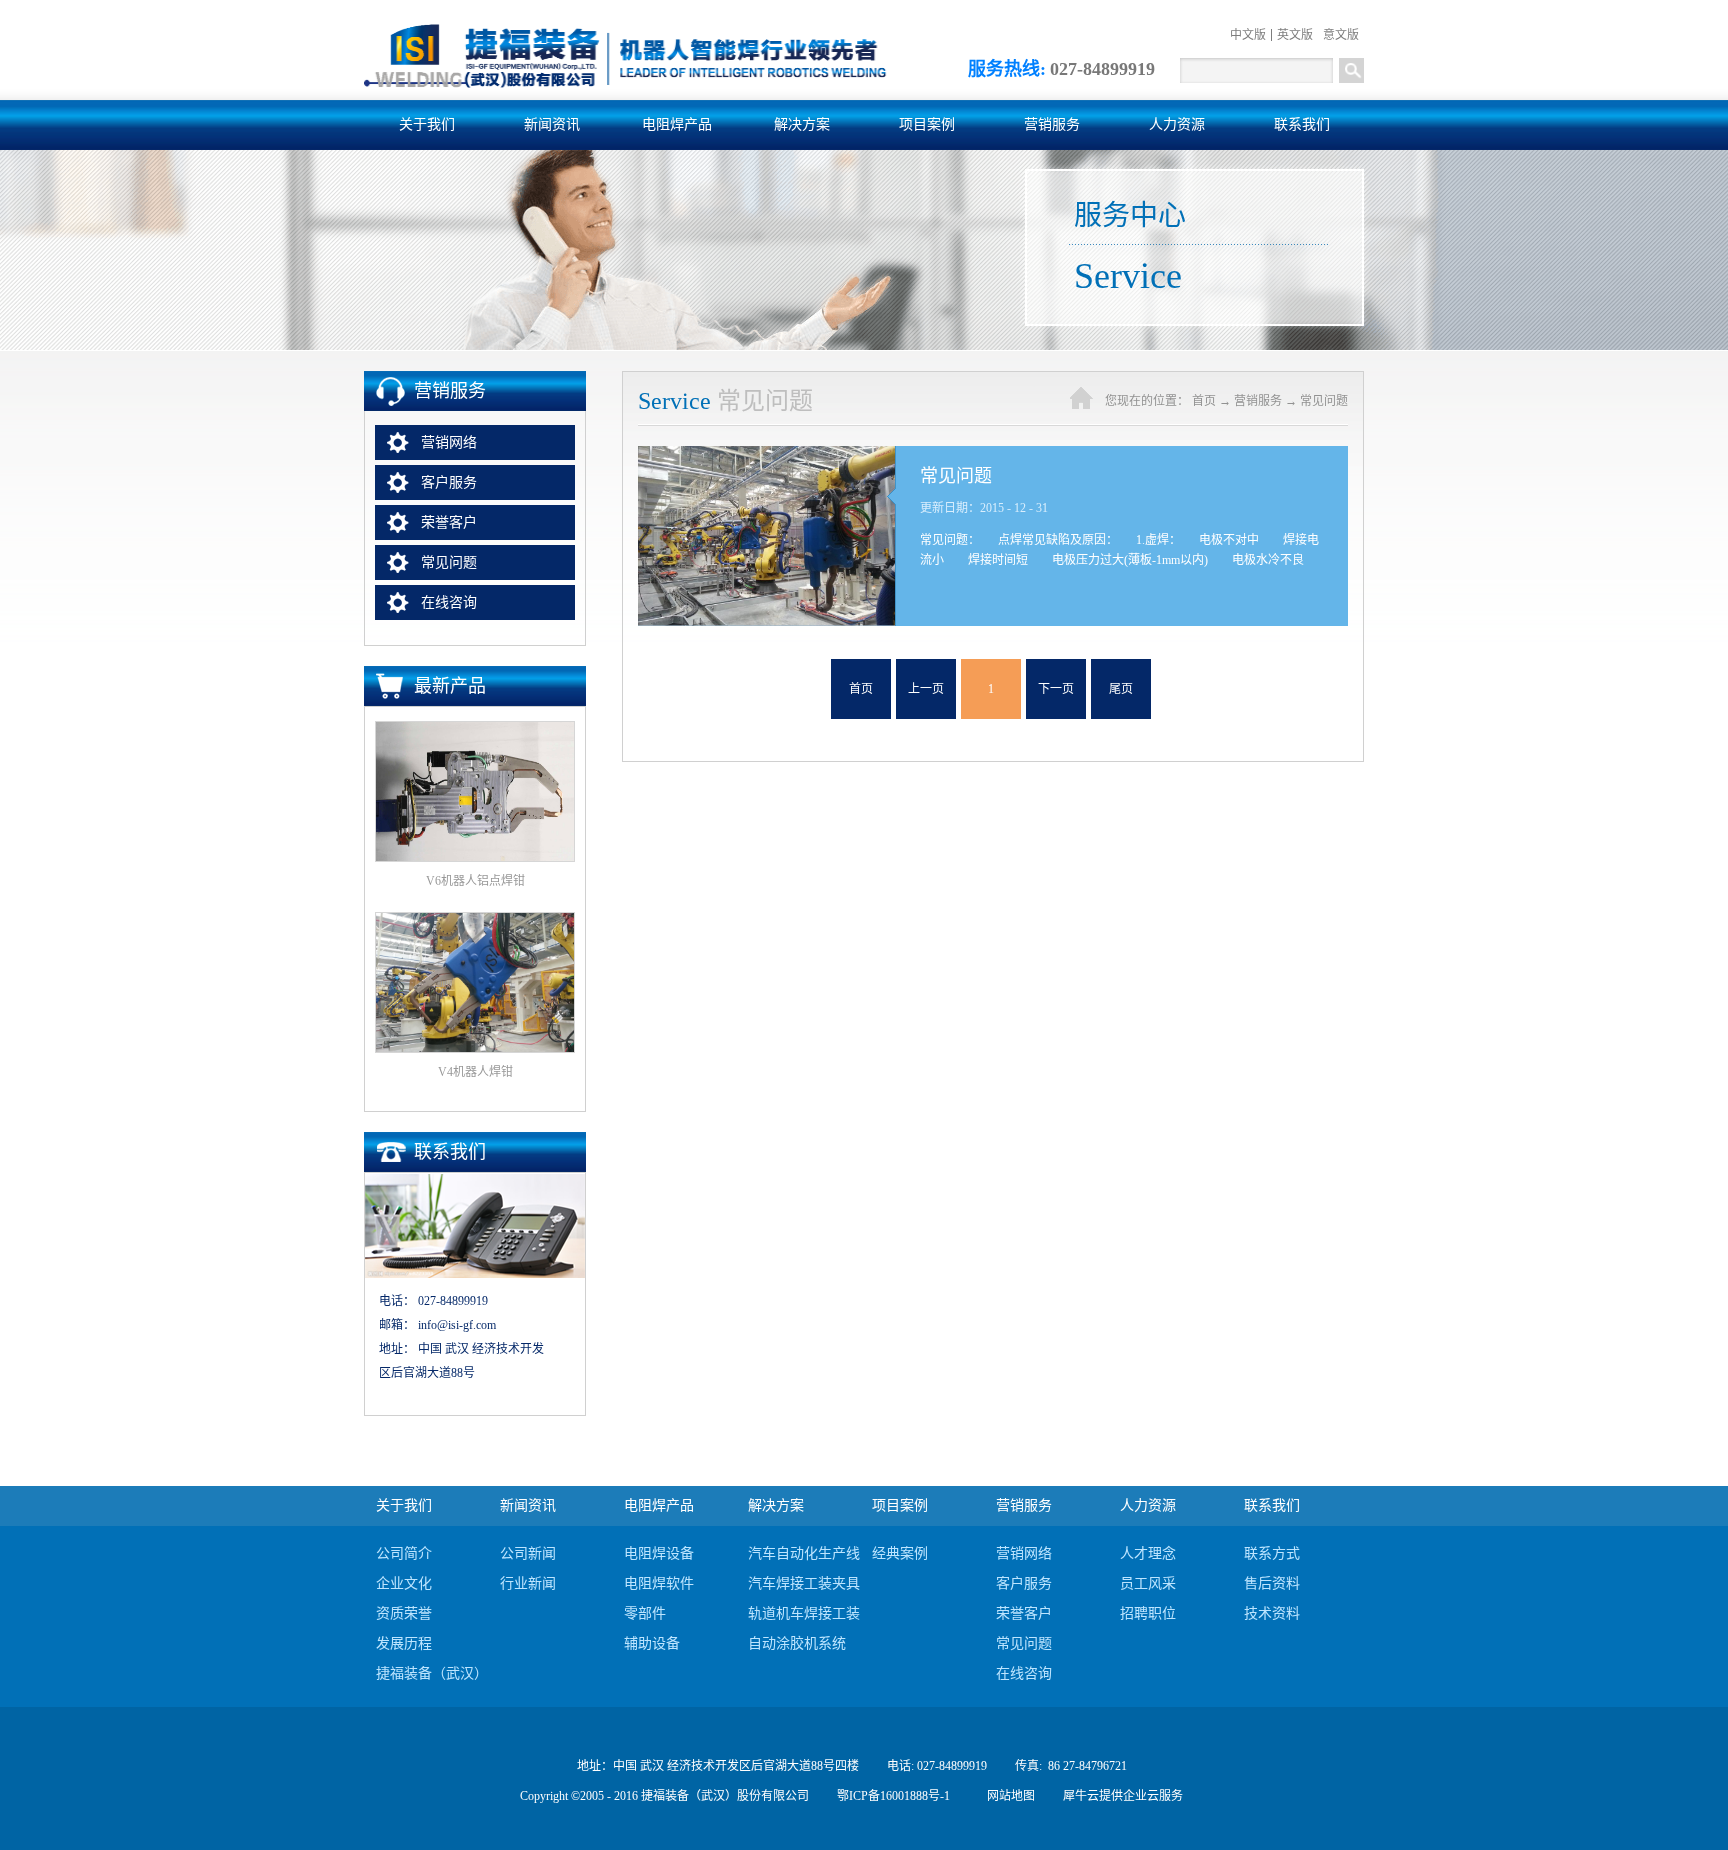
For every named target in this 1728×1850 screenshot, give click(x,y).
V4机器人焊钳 (475, 1072)
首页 (861, 689)
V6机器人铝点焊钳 (475, 881)
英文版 (1295, 35)
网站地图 (1008, 1796)
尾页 (1121, 689)
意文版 (1341, 35)
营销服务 (1258, 401)
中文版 (1248, 35)
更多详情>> (1122, 536)
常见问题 (1324, 401)
